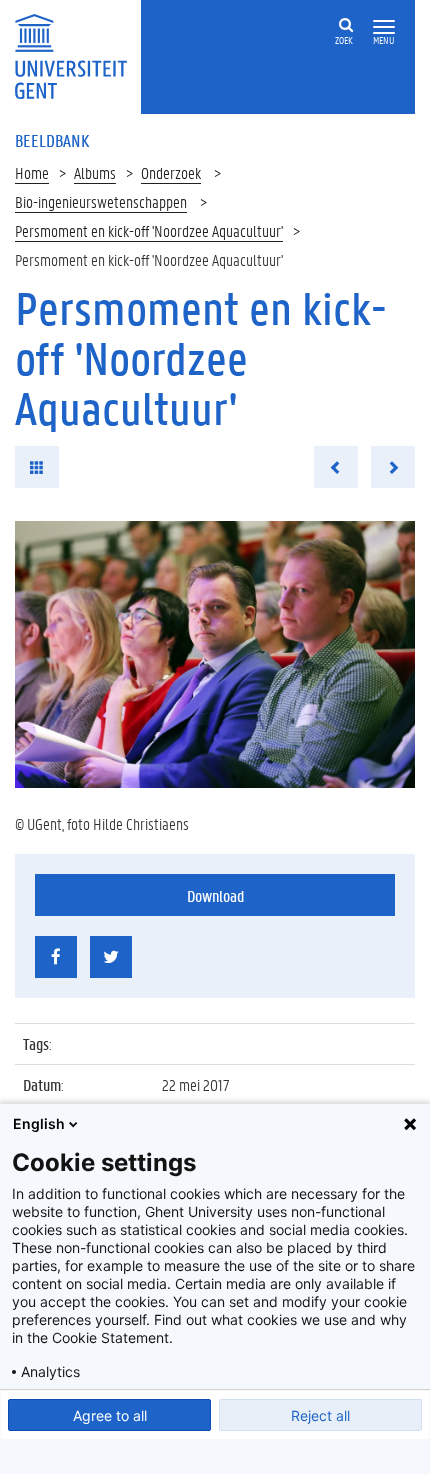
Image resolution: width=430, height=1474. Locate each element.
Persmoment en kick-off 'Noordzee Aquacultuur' (149, 230)
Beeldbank (52, 140)
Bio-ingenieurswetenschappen (101, 201)
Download (215, 895)
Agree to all (110, 1415)
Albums (95, 172)
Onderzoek (171, 172)
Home (32, 172)
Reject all (320, 1415)
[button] (384, 27)
